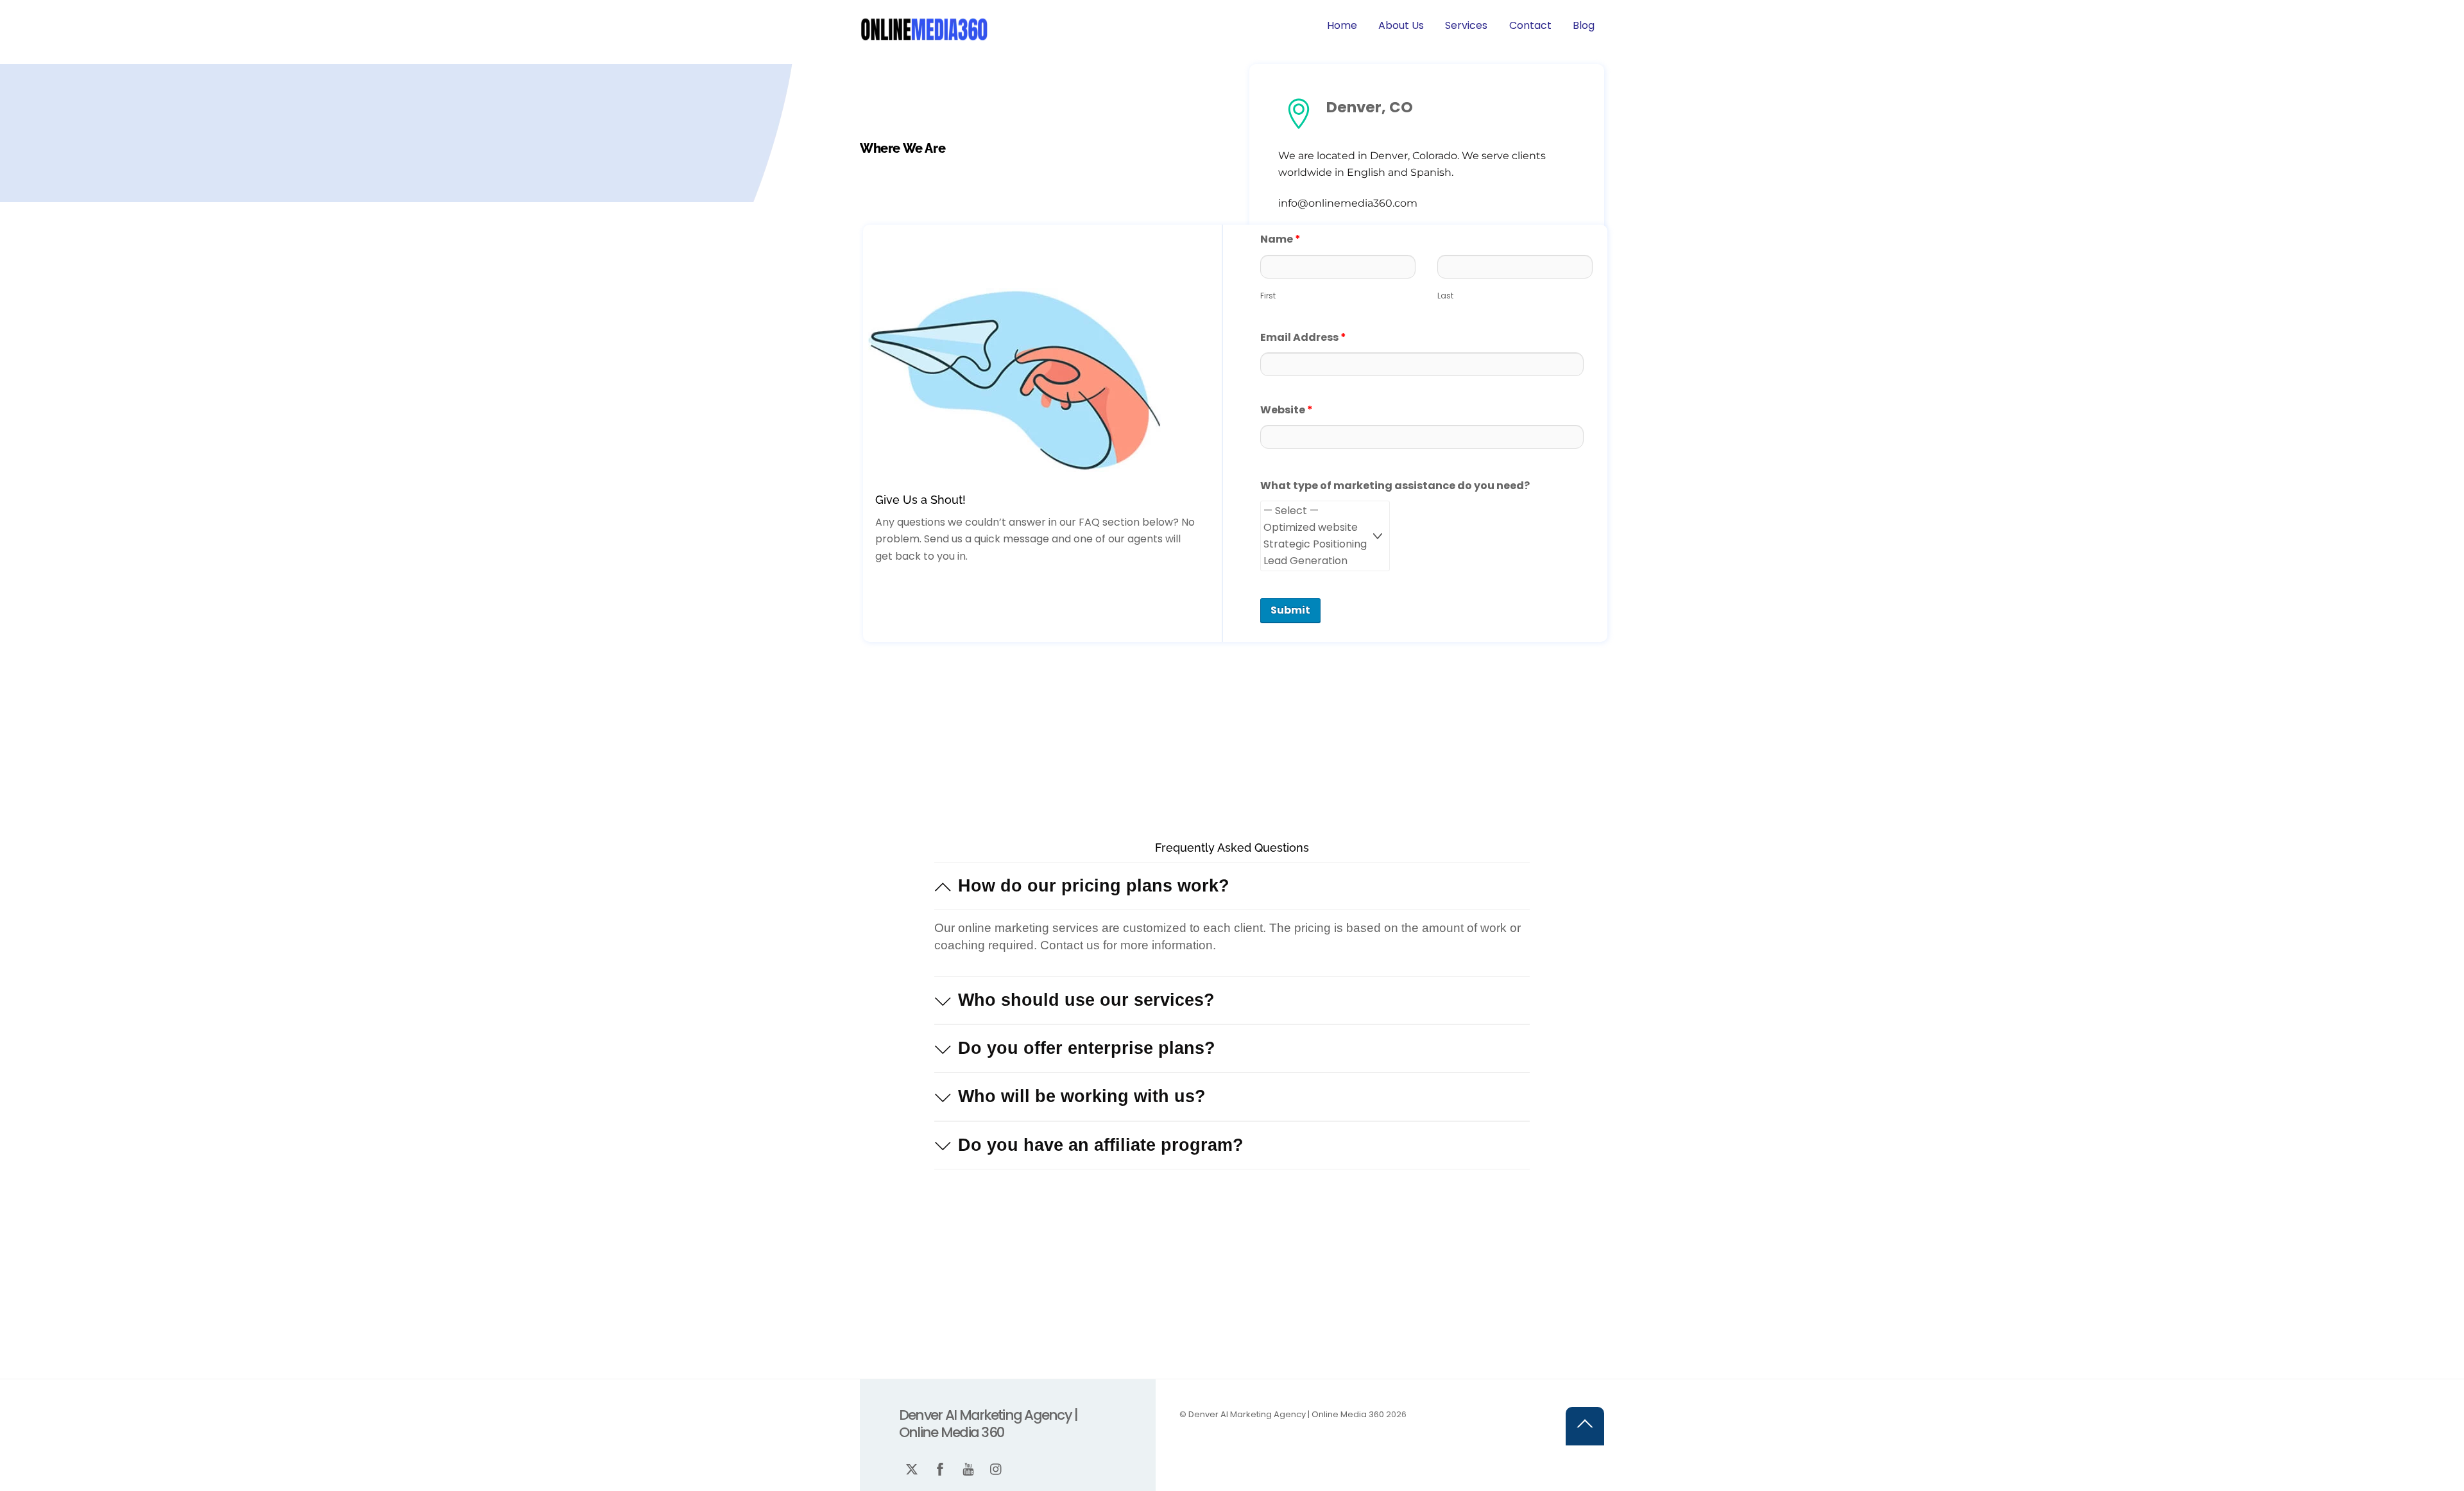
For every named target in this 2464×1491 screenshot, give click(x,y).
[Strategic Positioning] (1325, 544)
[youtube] (1077, 25)
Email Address (1303, 337)
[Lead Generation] (1325, 561)
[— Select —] (1325, 511)
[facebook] (1049, 25)
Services (1466, 25)
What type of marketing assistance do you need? (1395, 486)
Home (1342, 25)
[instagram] (1106, 25)
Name (1280, 239)
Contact (1530, 25)
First (1268, 296)
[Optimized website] (1325, 528)
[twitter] (1021, 25)
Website (1287, 410)
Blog (1584, 25)
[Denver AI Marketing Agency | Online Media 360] (924, 39)
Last (1445, 296)
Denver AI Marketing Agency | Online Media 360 (1286, 1414)
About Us (1401, 25)
